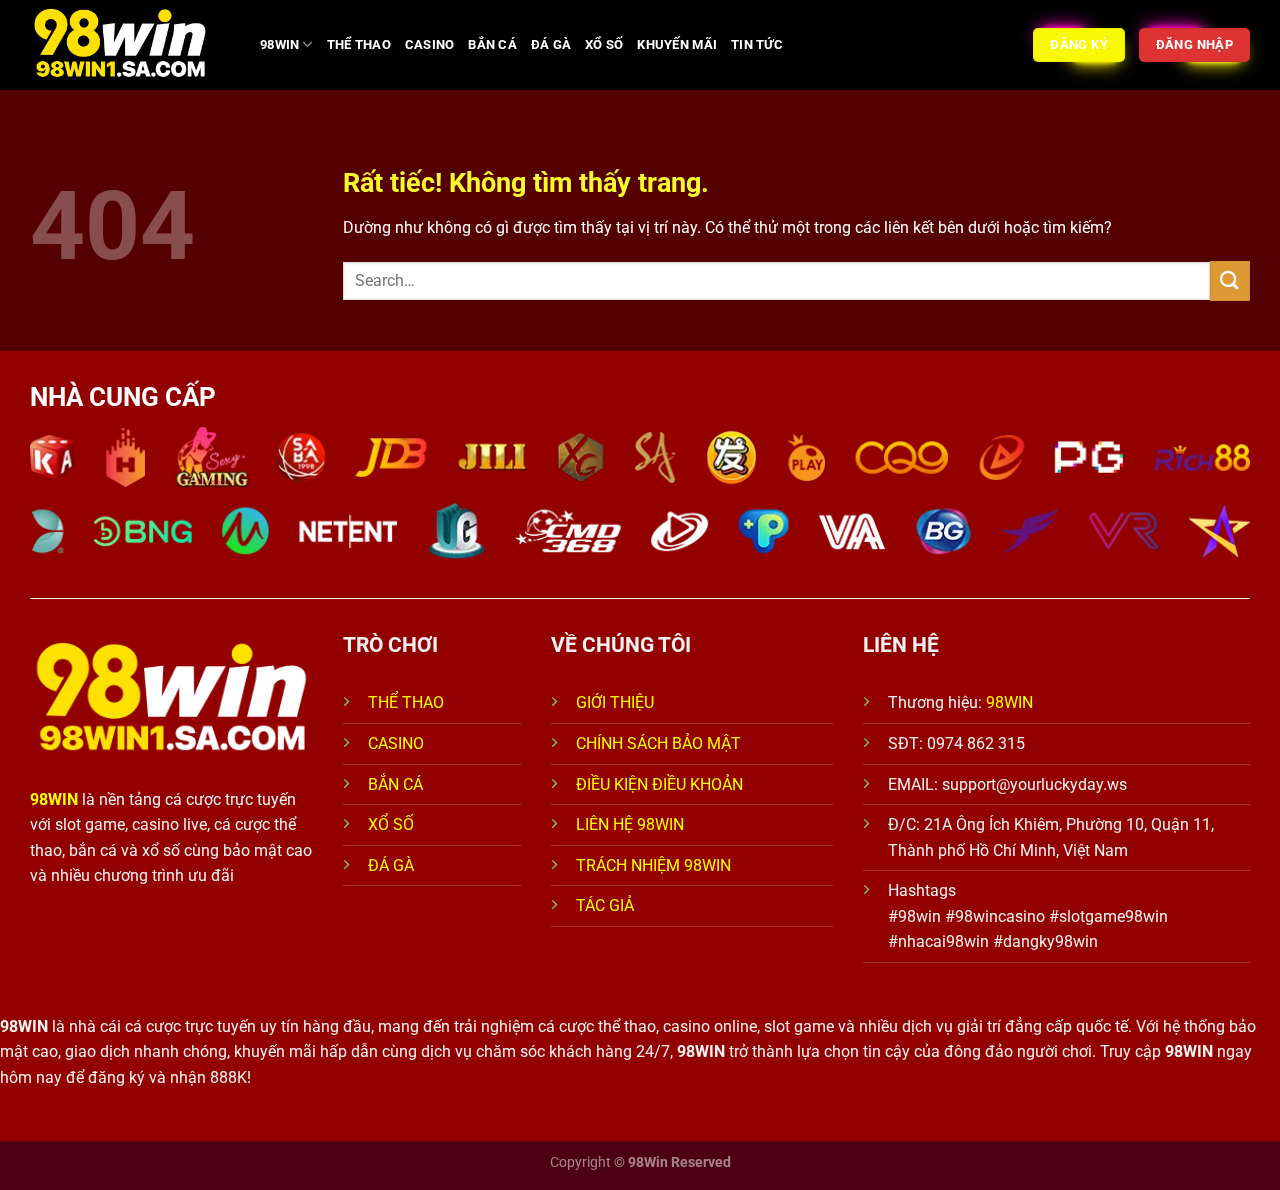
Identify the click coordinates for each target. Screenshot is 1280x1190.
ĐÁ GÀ (551, 44)
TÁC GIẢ (607, 905)
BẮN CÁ (492, 44)
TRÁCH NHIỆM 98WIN (653, 865)
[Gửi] (1230, 280)
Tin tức (757, 44)
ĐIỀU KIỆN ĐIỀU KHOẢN (659, 784)
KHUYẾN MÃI (677, 44)
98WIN (279, 44)
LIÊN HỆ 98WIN (630, 824)
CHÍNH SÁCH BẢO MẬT (658, 743)
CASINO (430, 44)
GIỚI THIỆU (615, 702)
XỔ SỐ (604, 44)
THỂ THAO (359, 44)
